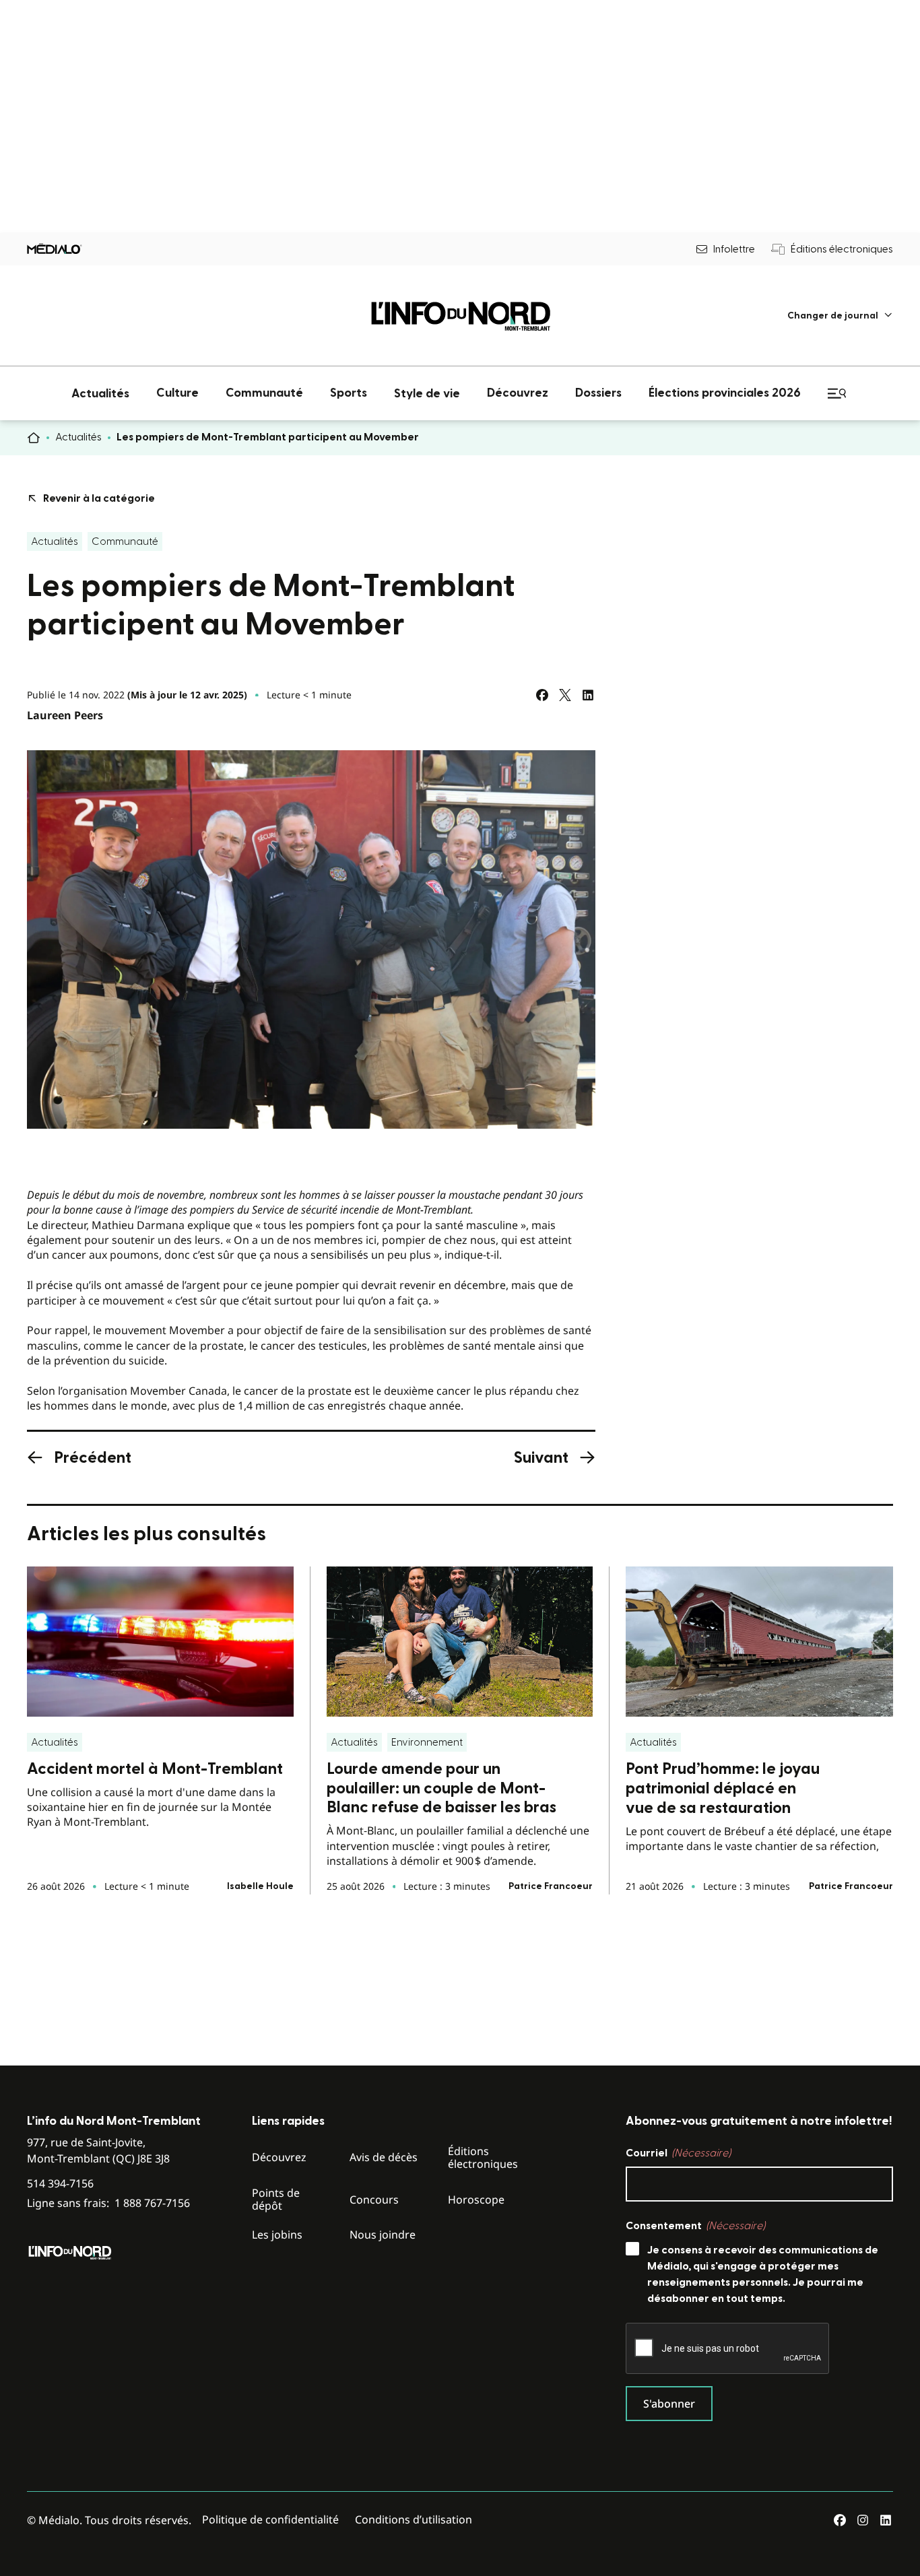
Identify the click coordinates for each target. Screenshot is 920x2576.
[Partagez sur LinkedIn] (588, 695)
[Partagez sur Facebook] (542, 695)
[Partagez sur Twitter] (565, 695)
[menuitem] (840, 316)
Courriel (678, 2153)
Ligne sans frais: (108, 2203)
